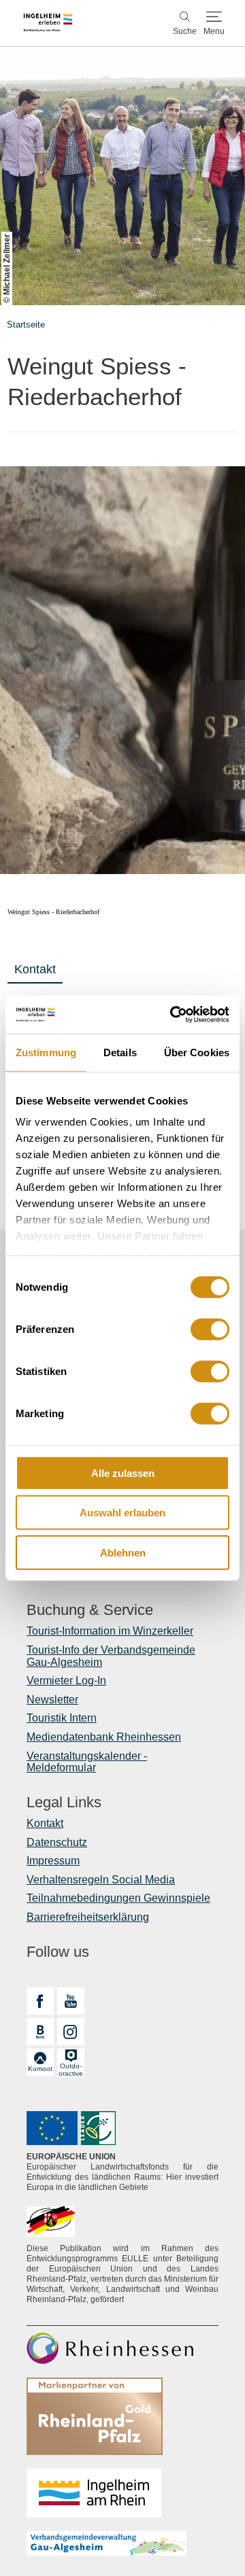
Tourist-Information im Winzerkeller (110, 1631)
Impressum (53, 1861)
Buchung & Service (90, 1610)
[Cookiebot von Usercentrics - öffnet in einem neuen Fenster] (173, 1015)
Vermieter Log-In (66, 1681)
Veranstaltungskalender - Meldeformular (87, 1762)
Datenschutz (57, 1842)
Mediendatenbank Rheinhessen (104, 1737)
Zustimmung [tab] (46, 1052)
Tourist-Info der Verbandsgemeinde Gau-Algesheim (111, 1656)
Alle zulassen (123, 1473)
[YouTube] (71, 2001)
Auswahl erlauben (122, 1513)
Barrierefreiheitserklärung (88, 1917)
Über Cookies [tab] (197, 1052)
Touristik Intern (62, 1718)
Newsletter (52, 1700)
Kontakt (35, 969)
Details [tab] (120, 1052)
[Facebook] (40, 2001)
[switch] (210, 1329)
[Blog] (40, 2032)
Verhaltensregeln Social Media (101, 1880)
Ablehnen (123, 1552)
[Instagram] (71, 2032)
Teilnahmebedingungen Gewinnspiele (118, 1898)
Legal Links (64, 1803)
